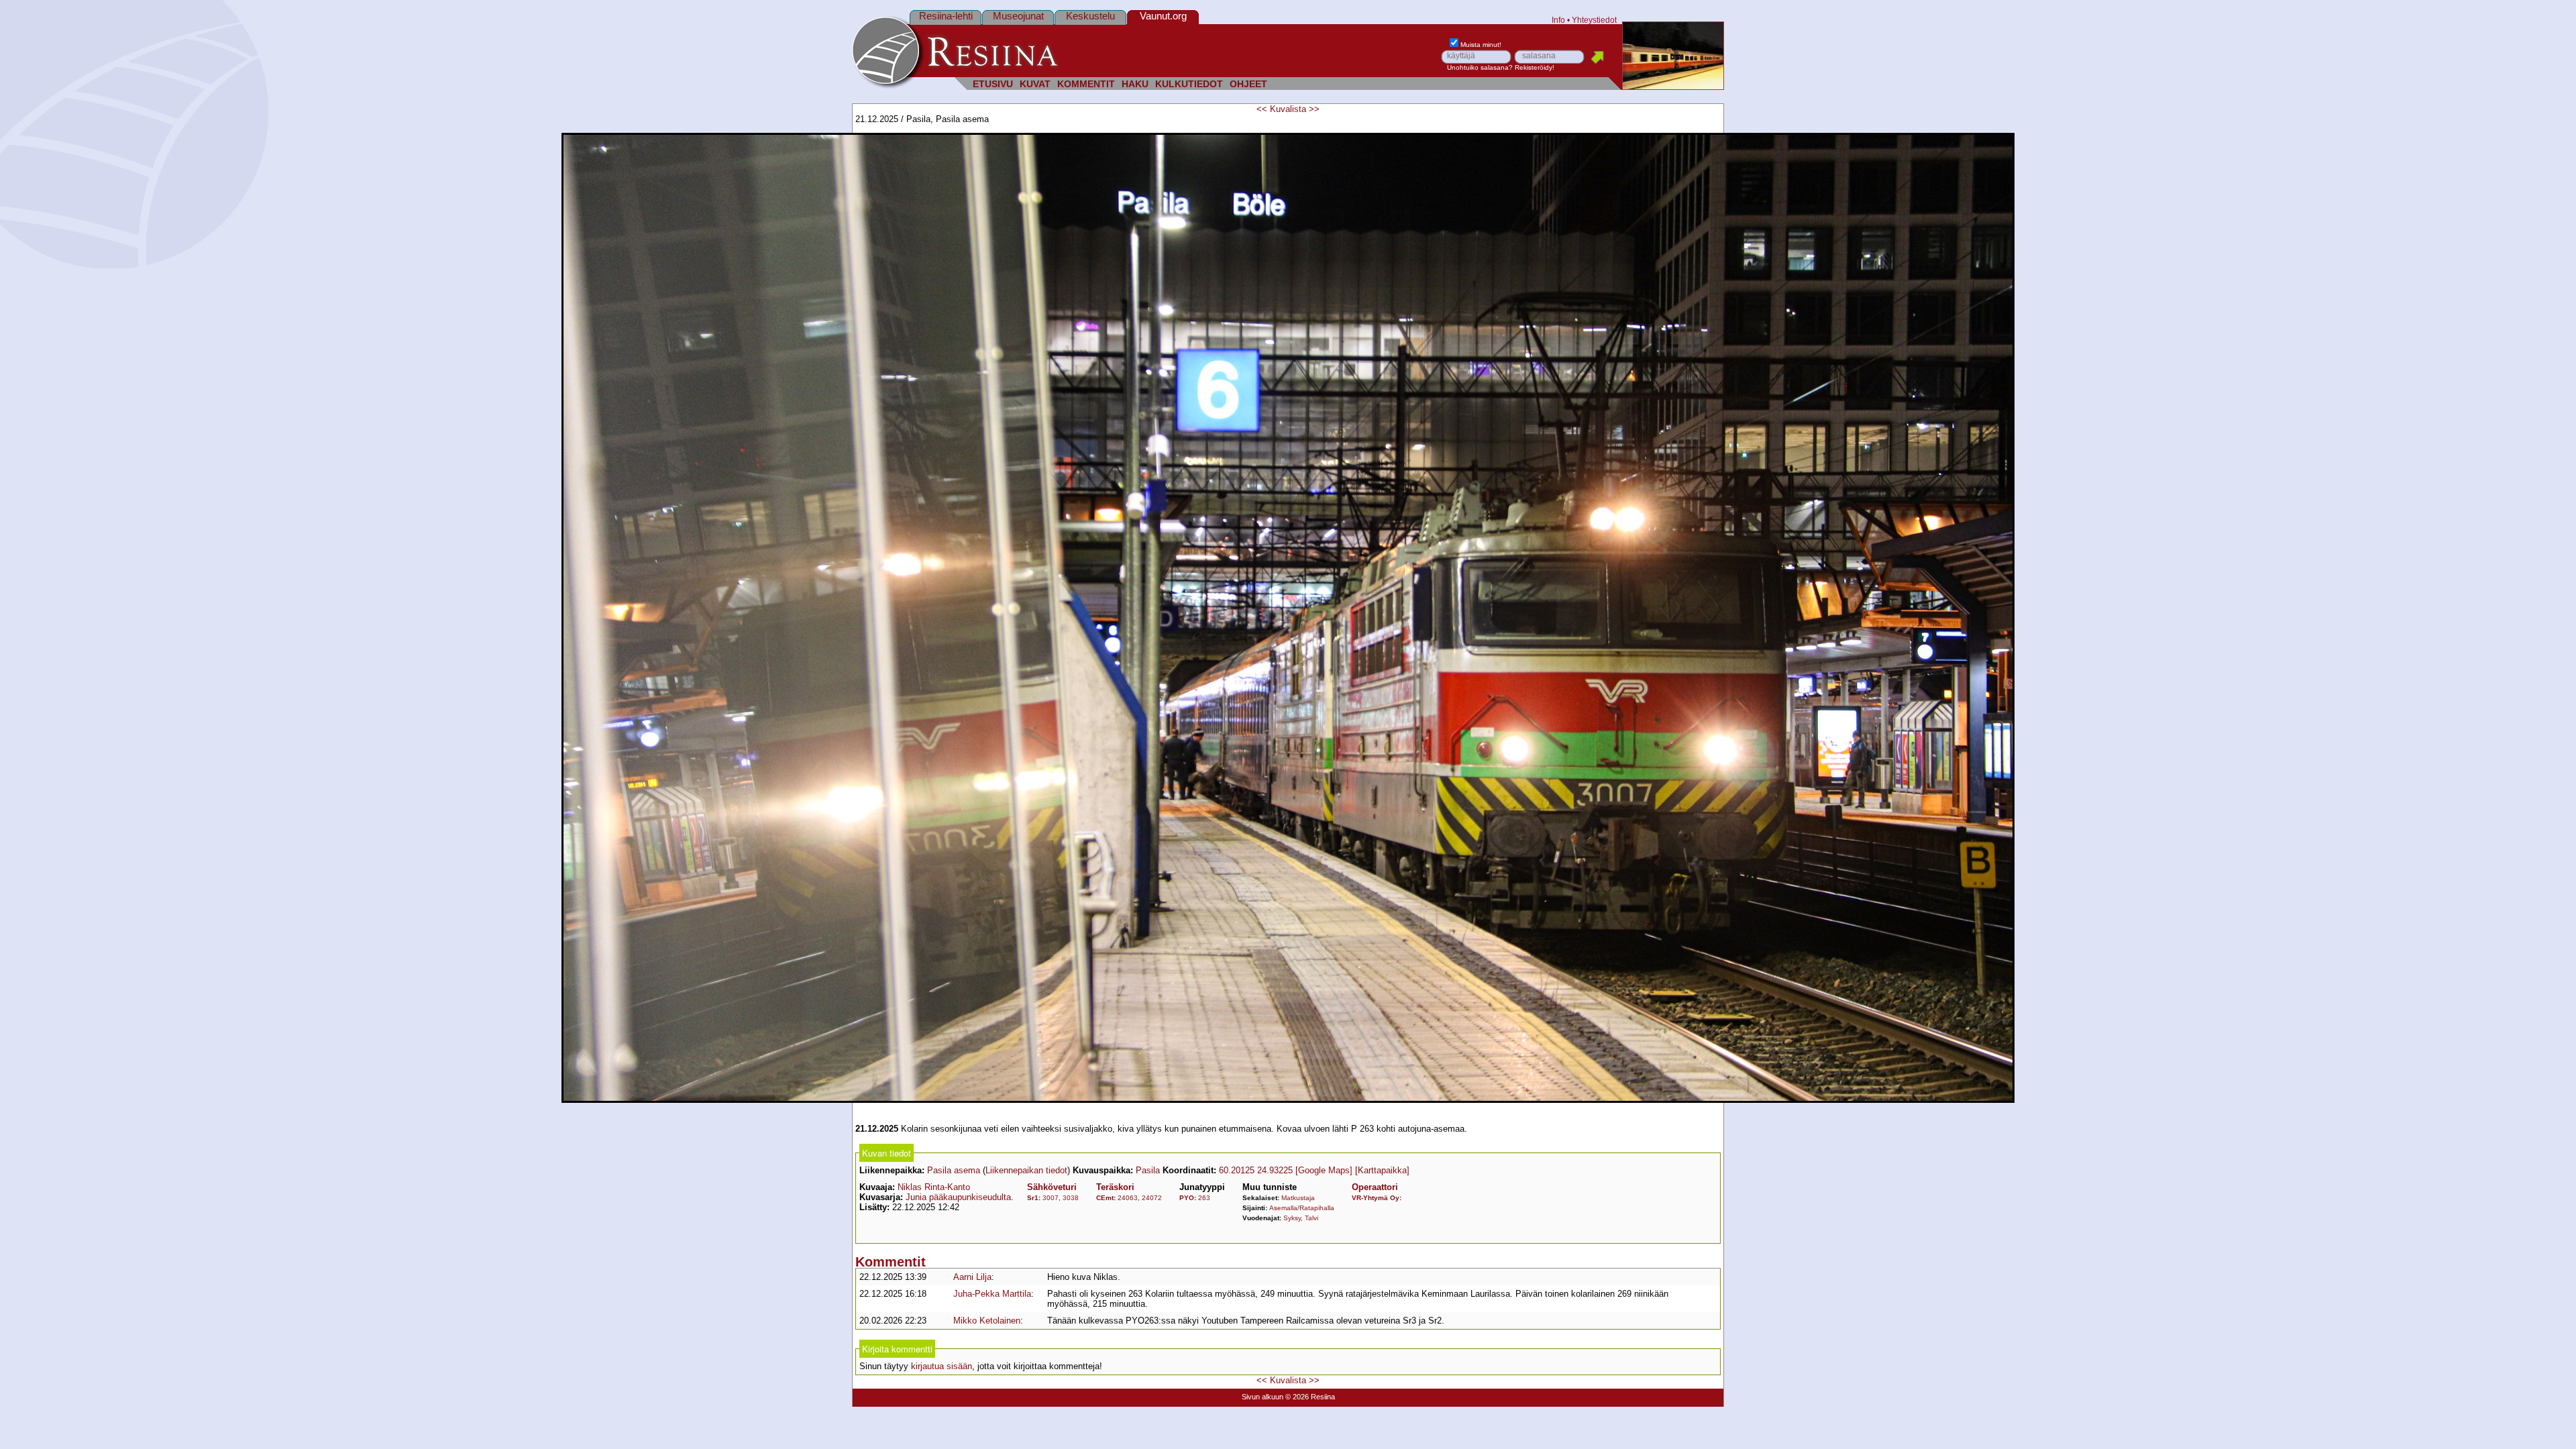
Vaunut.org (1163, 16)
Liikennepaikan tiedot (1026, 1170)
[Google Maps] (1324, 1170)
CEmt (1105, 1198)
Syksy (1292, 1218)
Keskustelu (1090, 16)
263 (1204, 1198)
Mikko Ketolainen (987, 1321)
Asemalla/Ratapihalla (1302, 1208)
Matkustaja (1298, 1198)
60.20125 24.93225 (1256, 1170)
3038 (1071, 1198)
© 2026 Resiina (1310, 1397)
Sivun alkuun (1263, 1397)
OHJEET (1248, 84)
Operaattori (1375, 1187)
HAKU (1135, 84)
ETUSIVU (993, 84)
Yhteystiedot (1594, 20)
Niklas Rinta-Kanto (934, 1187)
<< (1262, 109)
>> (1314, 109)
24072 (1152, 1198)
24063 (1128, 1198)
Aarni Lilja (972, 1277)
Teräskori (1115, 1187)
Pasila (1148, 1170)
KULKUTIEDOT (1189, 84)
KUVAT (1035, 84)
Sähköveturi (1052, 1187)
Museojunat (1018, 16)
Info (1558, 20)
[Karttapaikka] (1382, 1170)
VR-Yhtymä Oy (1376, 1198)
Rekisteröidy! (1535, 67)
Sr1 (1033, 1198)
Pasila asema (954, 1170)
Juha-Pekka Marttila (992, 1294)
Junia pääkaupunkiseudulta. (960, 1197)
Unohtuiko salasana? (1480, 67)
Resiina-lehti (946, 16)
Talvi (1311, 1218)
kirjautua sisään (942, 1366)
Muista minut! (1481, 45)
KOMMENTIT (1086, 84)
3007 (1051, 1198)
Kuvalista (1288, 109)
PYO (1187, 1198)
